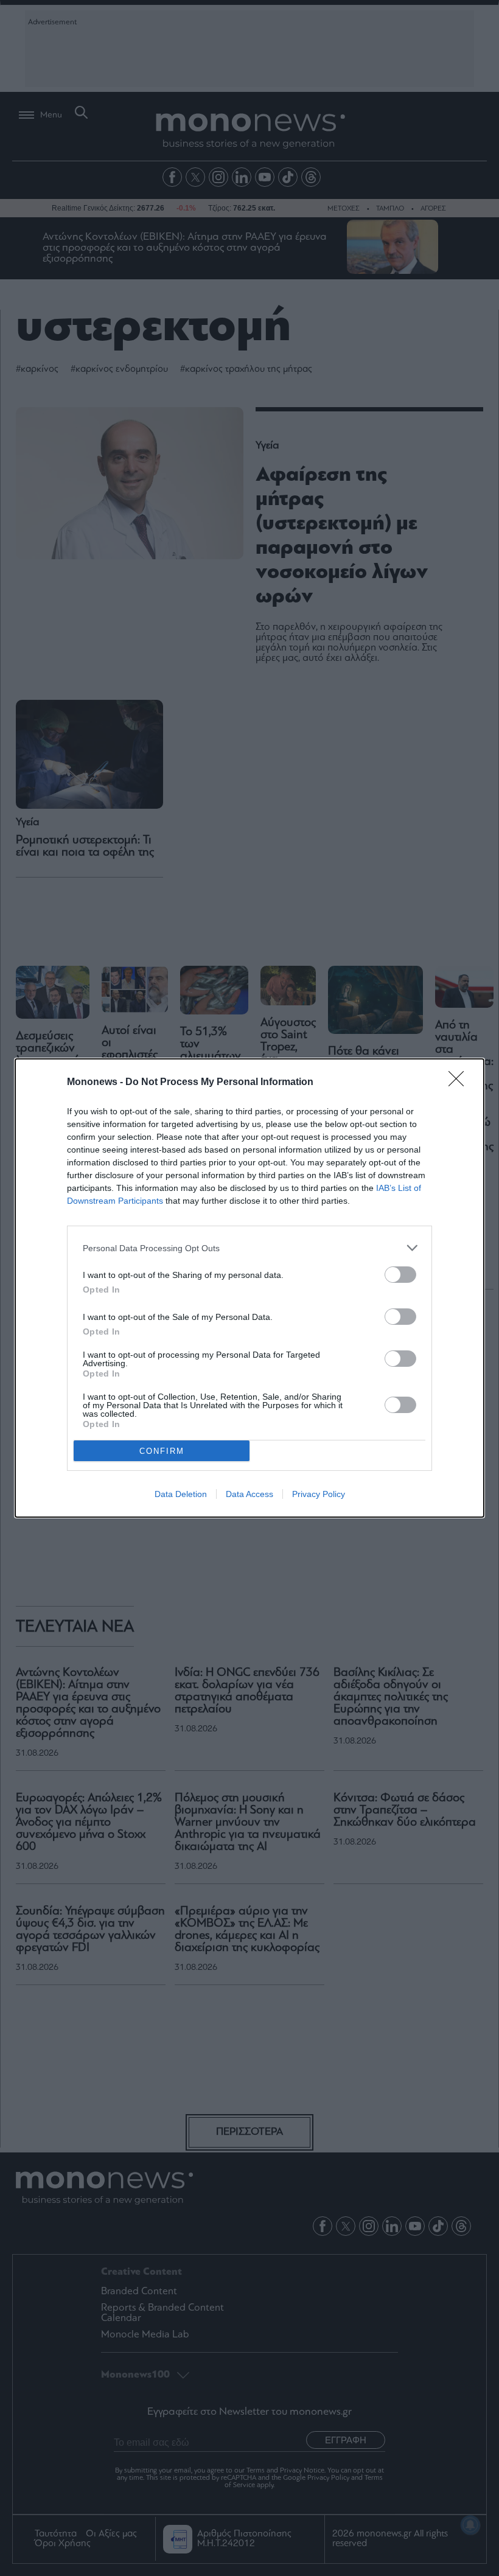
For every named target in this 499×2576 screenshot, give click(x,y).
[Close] (460, 1083)
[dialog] (249, 1288)
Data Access (249, 1494)
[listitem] (249, 1248)
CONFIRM (162, 1451)
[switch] (400, 1275)
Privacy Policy (319, 1494)
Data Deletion (181, 1494)
